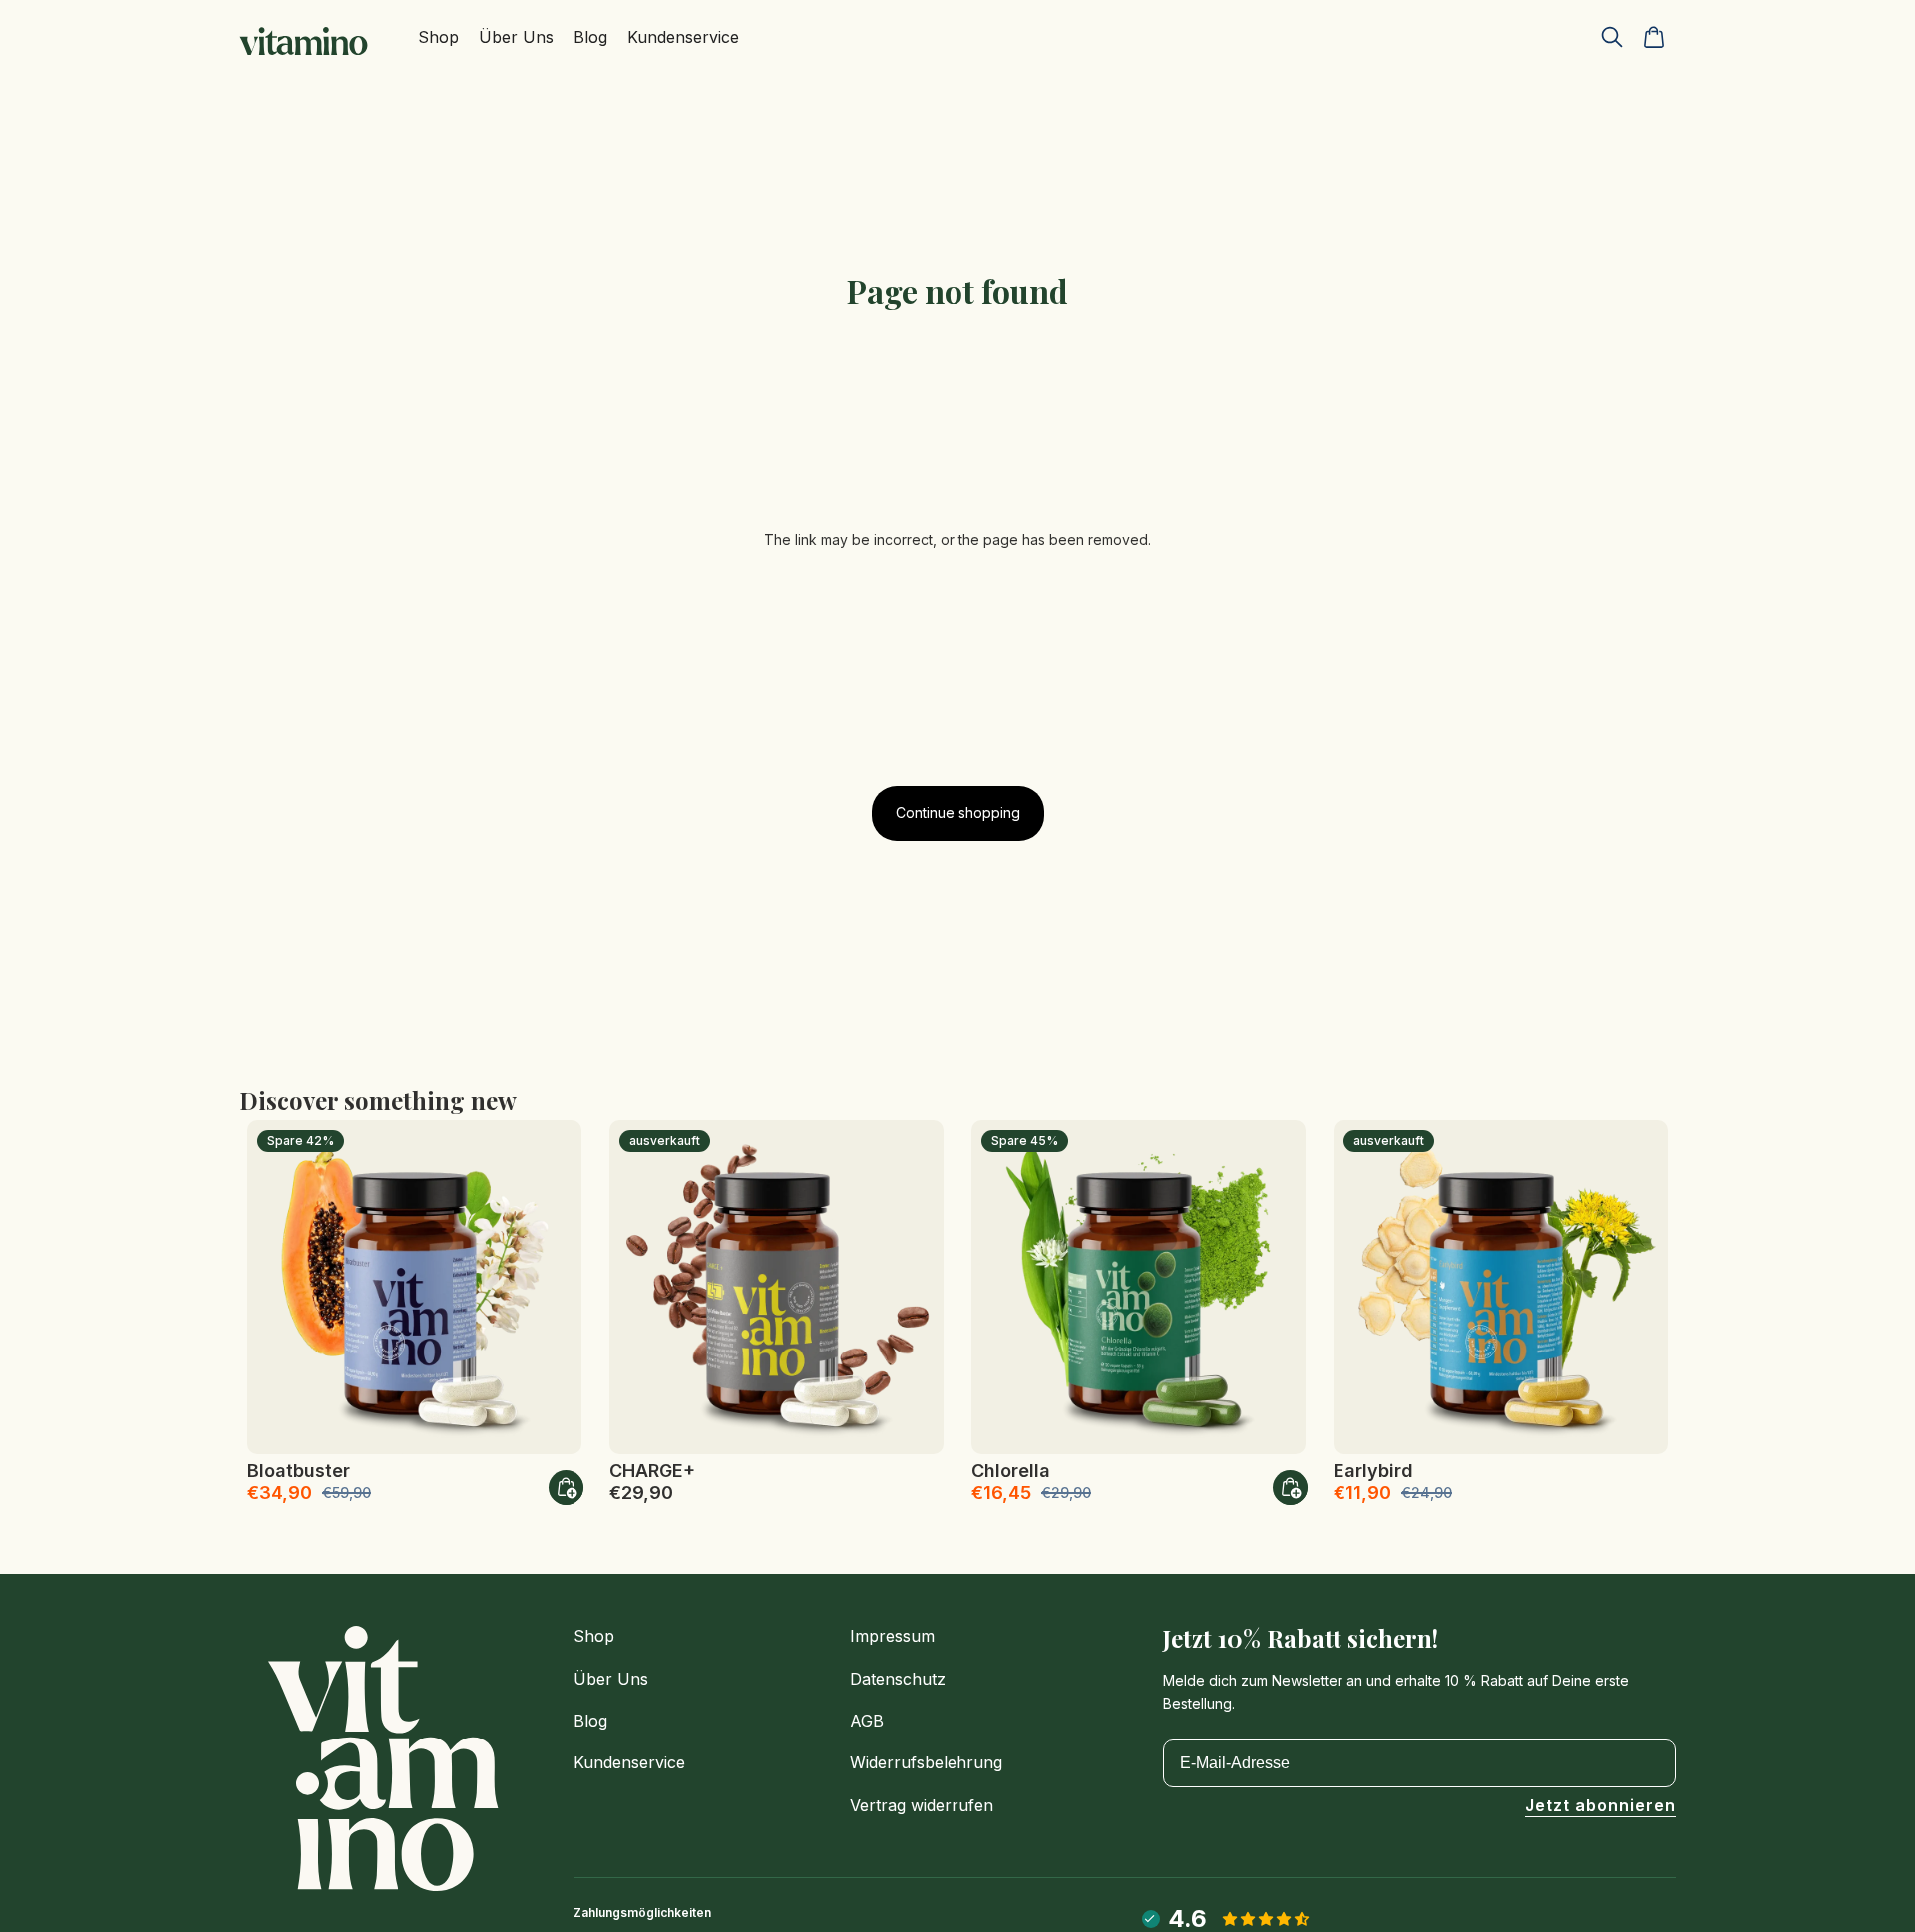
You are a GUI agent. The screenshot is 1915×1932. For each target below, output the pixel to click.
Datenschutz (898, 1679)
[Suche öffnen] (1612, 37)
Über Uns (611, 1679)
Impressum (892, 1636)
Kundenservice (629, 1762)
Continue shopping (958, 812)
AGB (867, 1721)
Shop (594, 1636)
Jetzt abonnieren (1600, 1806)
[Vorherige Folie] (277, 1287)
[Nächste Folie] (552, 1287)
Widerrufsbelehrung (926, 1762)
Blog (590, 1721)
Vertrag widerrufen (922, 1805)
